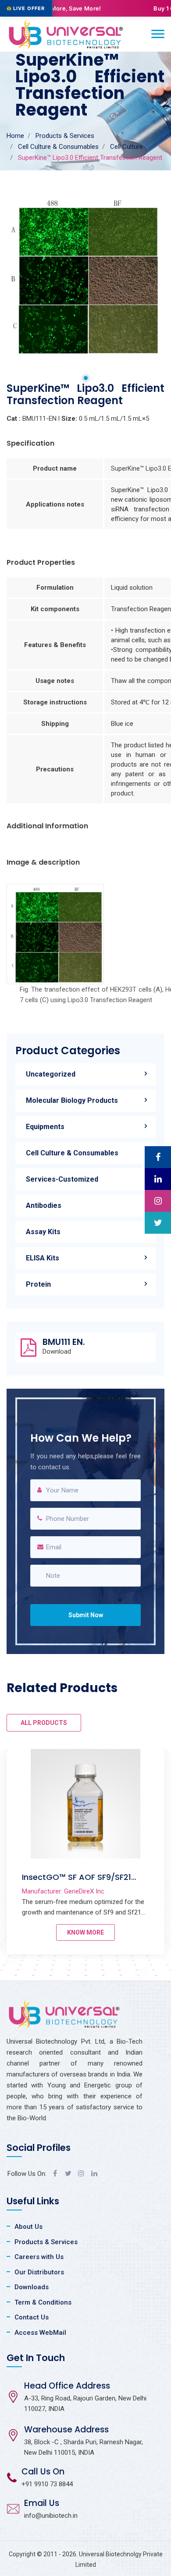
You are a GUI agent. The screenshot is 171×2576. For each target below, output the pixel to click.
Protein (38, 1284)
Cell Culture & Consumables (58, 147)
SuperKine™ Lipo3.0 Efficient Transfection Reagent (76, 1882)
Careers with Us (39, 2257)
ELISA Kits (43, 1258)
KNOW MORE (85, 1932)
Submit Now (86, 1615)
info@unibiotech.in (51, 2516)
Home (15, 136)
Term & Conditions (43, 2302)
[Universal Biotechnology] (66, 34)
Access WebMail (40, 2333)
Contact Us (32, 2317)
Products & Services (65, 136)
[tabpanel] (85, 275)
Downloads (32, 2287)
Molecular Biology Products (72, 1100)
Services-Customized (62, 1179)
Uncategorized (51, 1074)
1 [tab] (86, 378)
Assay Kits (43, 1232)
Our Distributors (39, 2272)
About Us (28, 2227)
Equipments (45, 1127)
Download (57, 1352)
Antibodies (44, 1205)
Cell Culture (126, 147)
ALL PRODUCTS (44, 1723)
